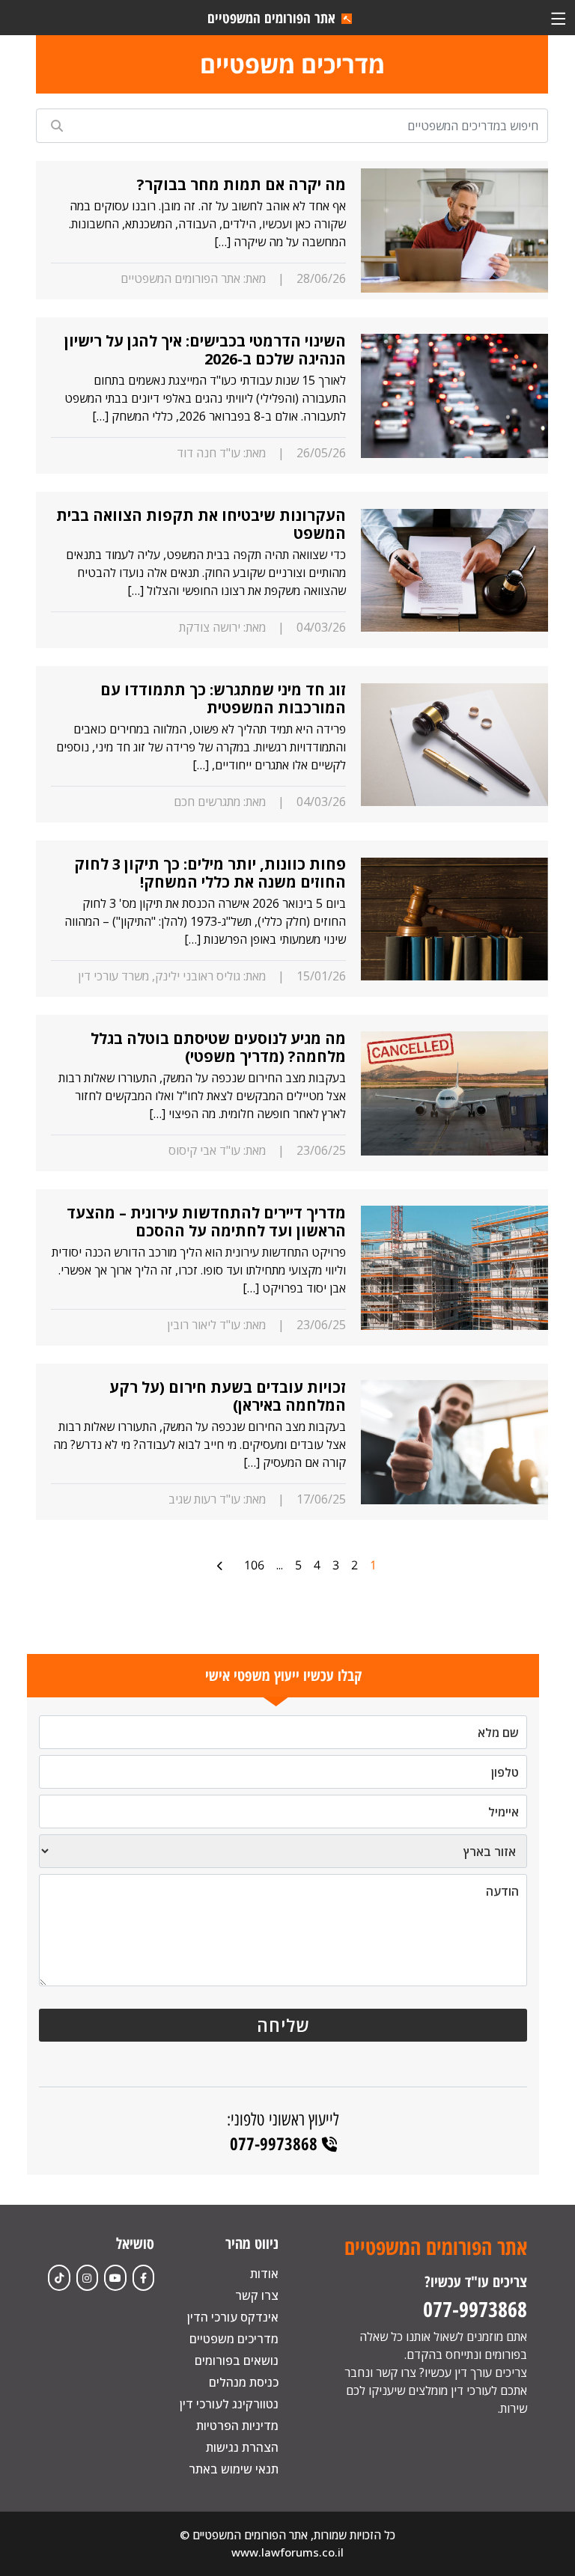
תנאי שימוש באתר (234, 2469)
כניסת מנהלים (244, 2382)
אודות (264, 2274)
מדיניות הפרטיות (237, 2426)
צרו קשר (257, 2295)
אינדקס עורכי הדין (233, 2317)
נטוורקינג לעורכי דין (229, 2404)
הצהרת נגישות (242, 2447)
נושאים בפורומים (237, 2360)
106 (254, 1565)
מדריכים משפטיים (234, 2339)
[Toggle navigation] (558, 18)
